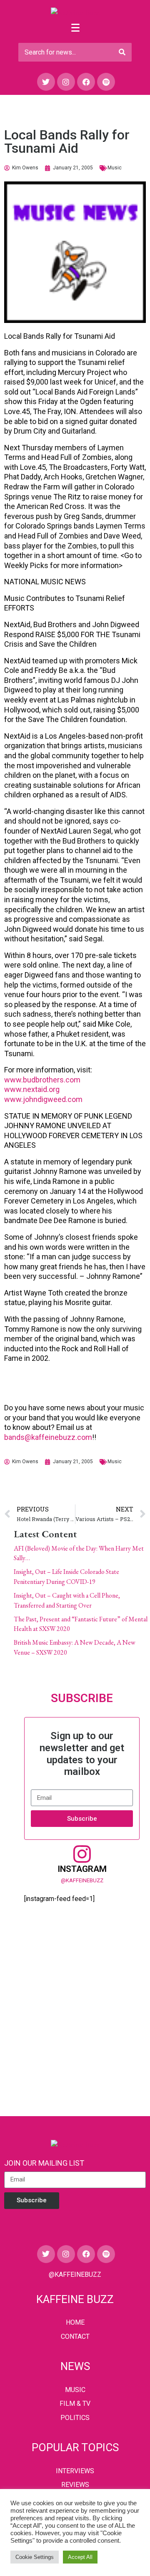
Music (115, 168)
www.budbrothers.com (42, 1080)
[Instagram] (66, 82)
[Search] (122, 52)
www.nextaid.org (32, 1089)
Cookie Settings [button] (35, 2557)
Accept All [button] (80, 2557)
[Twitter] (46, 82)
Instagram (82, 1869)
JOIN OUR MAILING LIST (44, 2163)
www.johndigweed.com (43, 1099)
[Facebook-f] (86, 82)
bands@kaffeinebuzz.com (48, 1437)
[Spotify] (106, 82)
